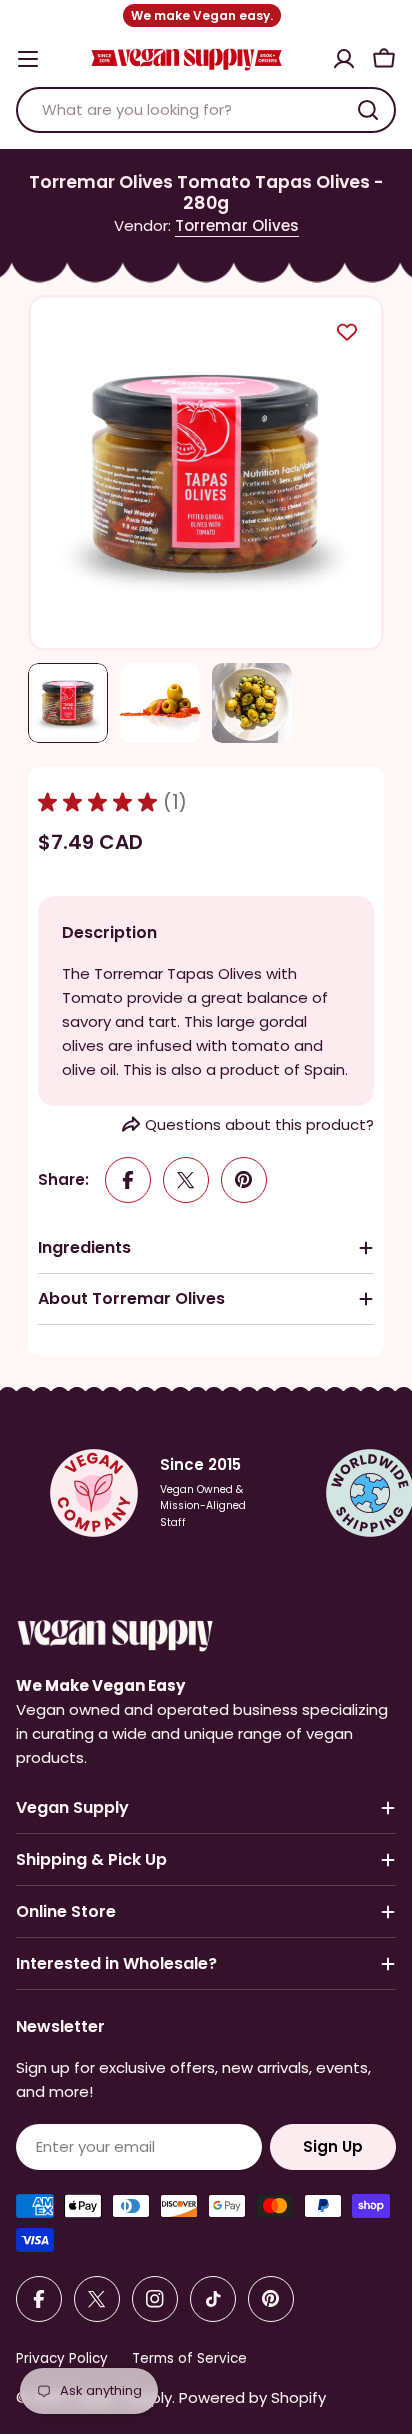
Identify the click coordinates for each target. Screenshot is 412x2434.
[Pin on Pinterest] (244, 1180)
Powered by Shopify (252, 2397)
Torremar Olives (237, 225)
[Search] (368, 110)
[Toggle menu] (28, 59)
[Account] (344, 59)
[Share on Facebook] (128, 1180)
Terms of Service (189, 2358)
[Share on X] (186, 1180)
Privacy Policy (62, 2358)
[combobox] (206, 110)
